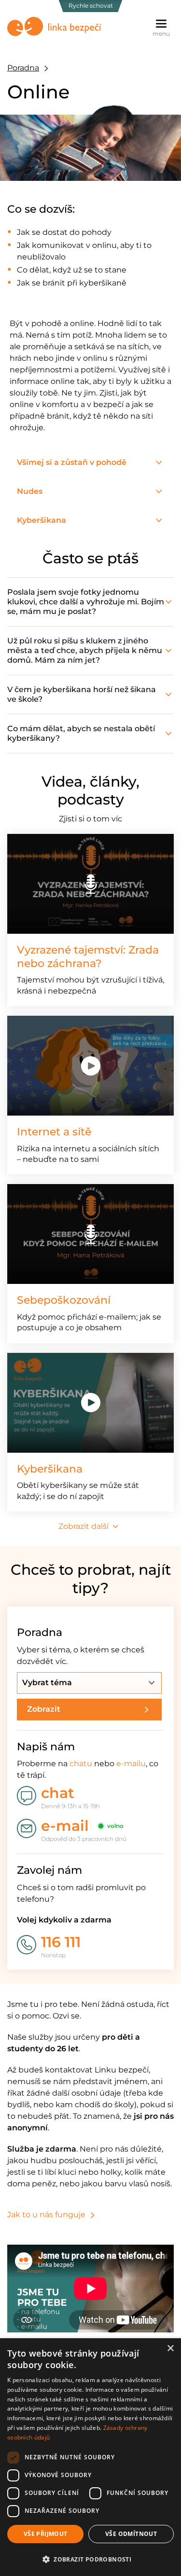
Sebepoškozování (64, 1300)
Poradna (23, 68)
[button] (90, 2559)
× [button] (170, 2349)
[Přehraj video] (90, 1066)
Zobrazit (44, 1709)
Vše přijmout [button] (46, 2534)
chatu (81, 1764)
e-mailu (131, 1764)
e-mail (65, 1826)
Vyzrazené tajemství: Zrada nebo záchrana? (88, 957)
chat (58, 1793)
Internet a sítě (54, 1132)
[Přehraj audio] (90, 884)
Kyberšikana (50, 1469)
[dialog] (90, 2457)
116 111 (61, 1942)
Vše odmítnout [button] (131, 2534)
